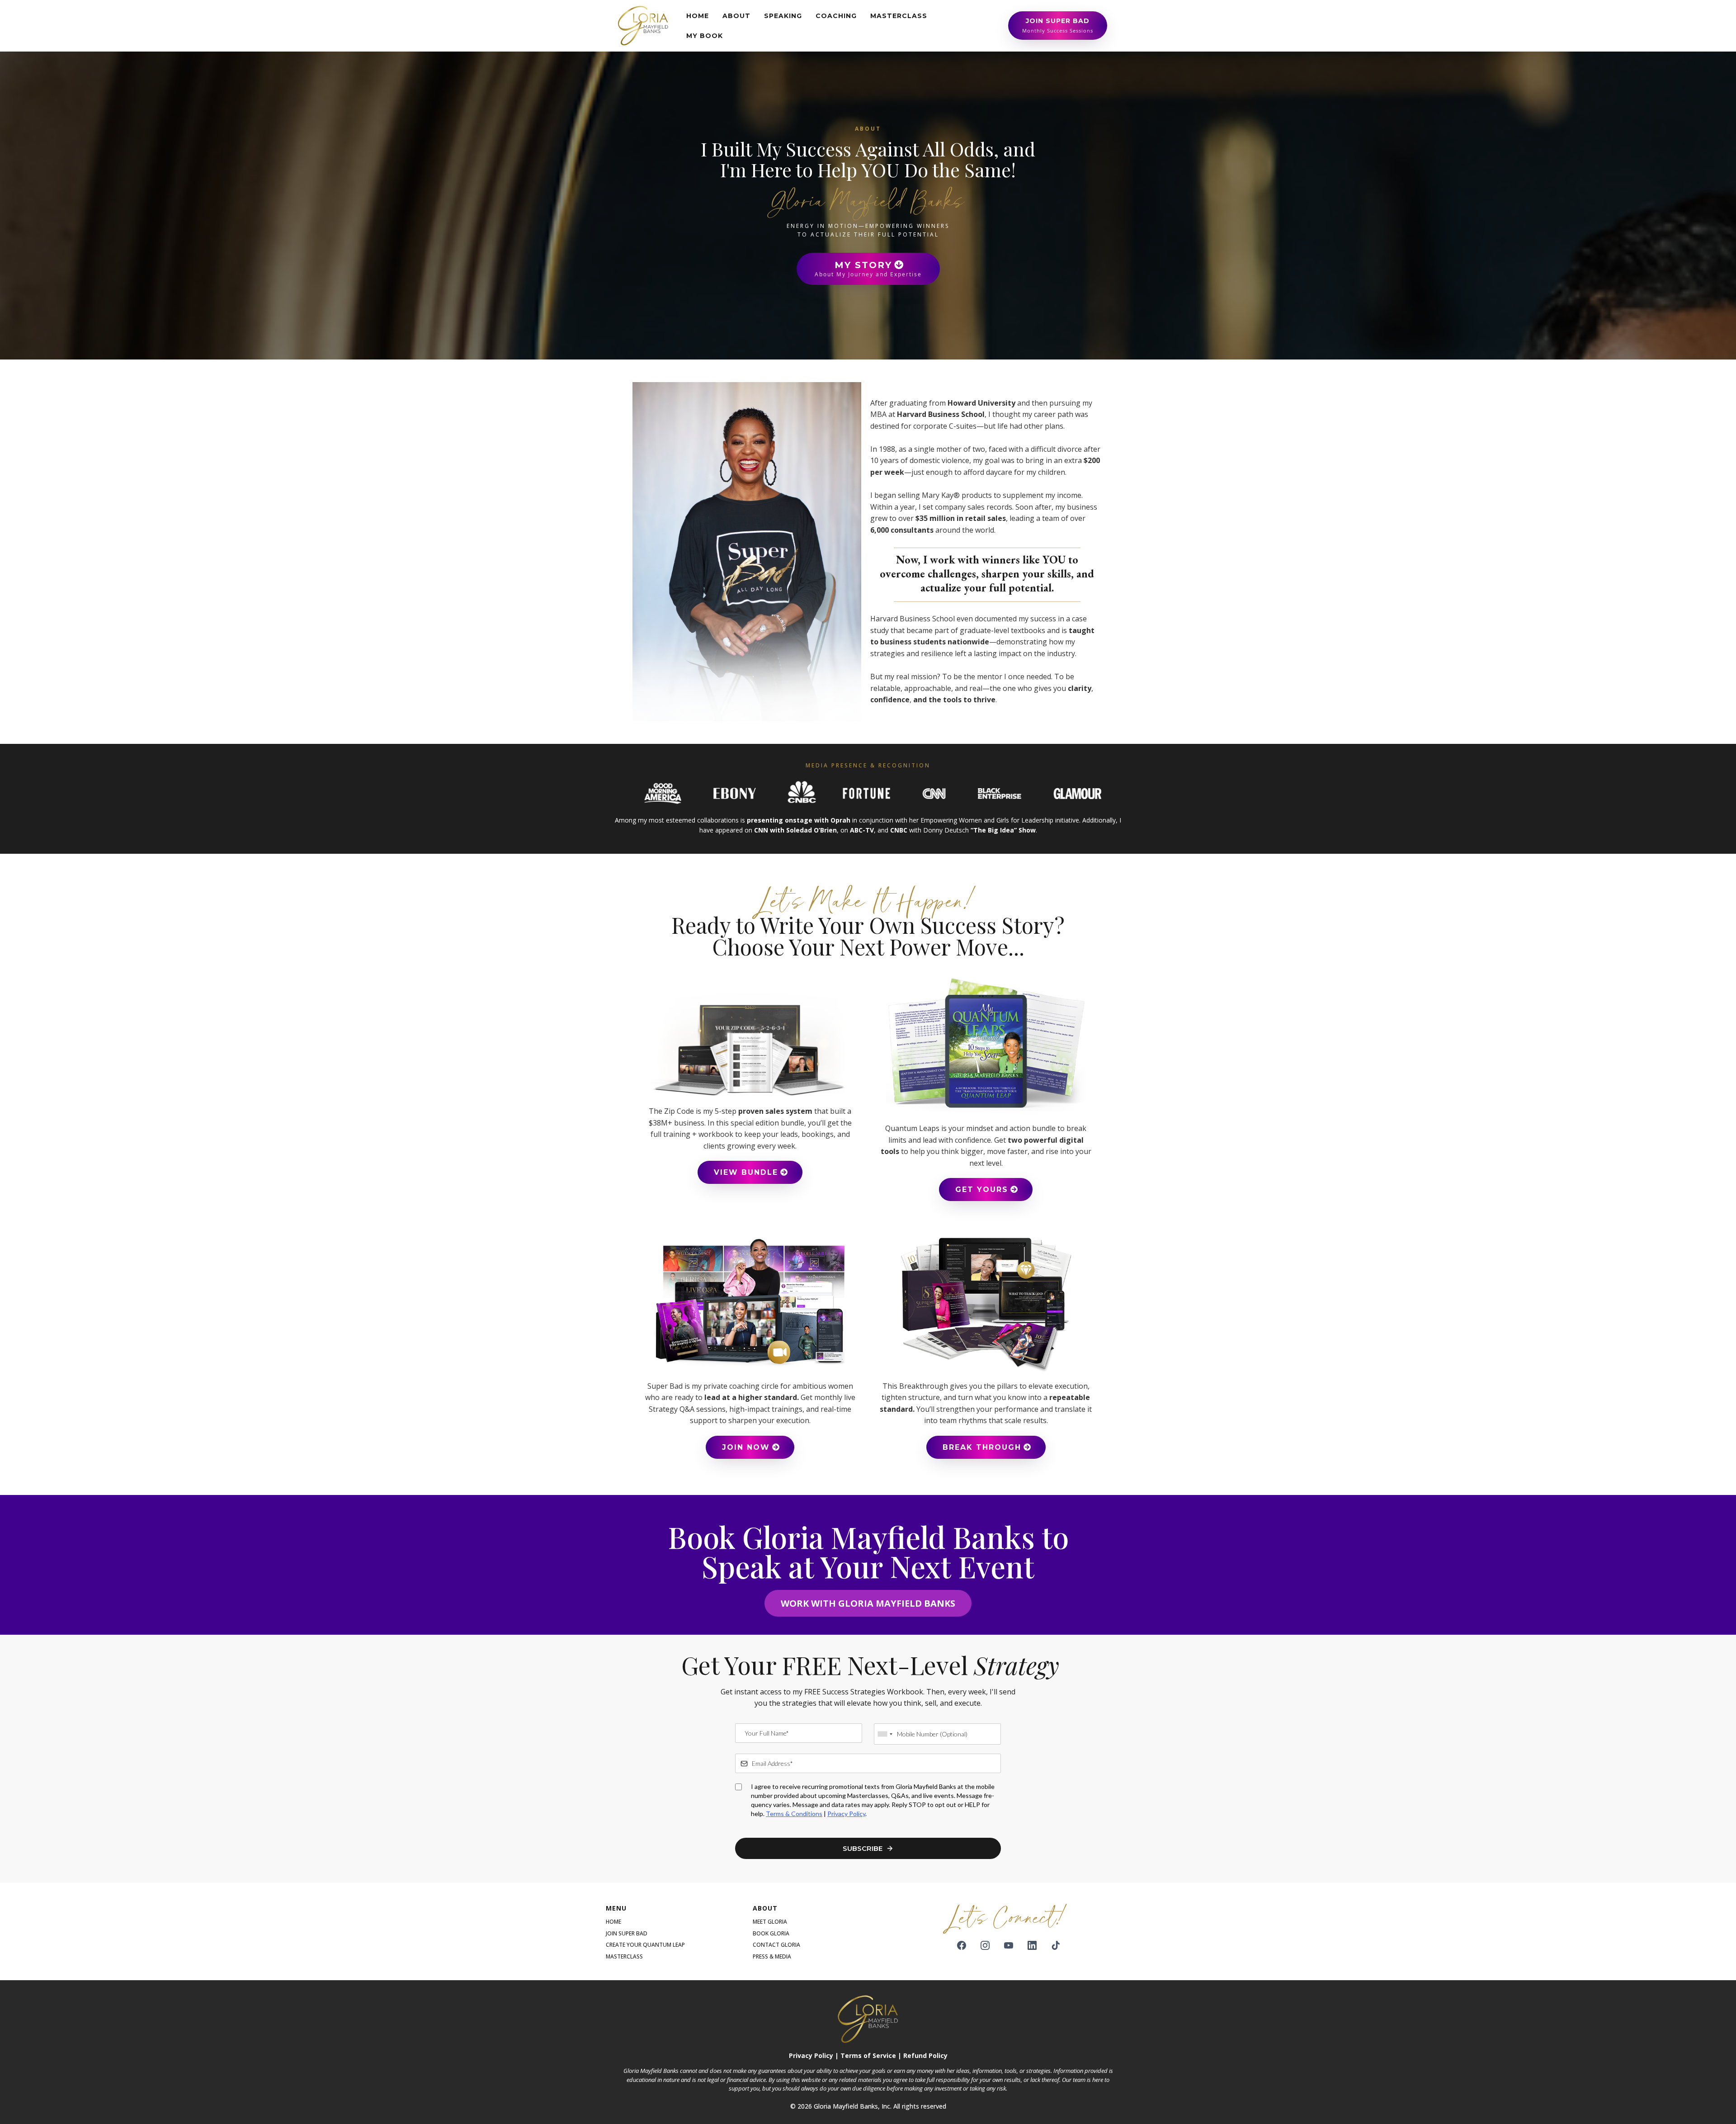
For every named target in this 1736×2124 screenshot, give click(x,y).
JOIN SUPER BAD (627, 1933)
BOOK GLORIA (771, 1933)
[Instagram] (985, 1945)
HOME (698, 16)
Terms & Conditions (794, 1814)
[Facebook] (962, 1945)
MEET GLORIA (770, 1922)
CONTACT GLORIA (776, 1945)
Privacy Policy (846, 1814)
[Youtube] (1009, 1945)
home (613, 1922)
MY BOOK (705, 36)
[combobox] (885, 1734)
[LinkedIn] (1032, 1945)
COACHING (836, 16)
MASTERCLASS (899, 16)
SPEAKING (783, 16)
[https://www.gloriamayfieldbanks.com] (643, 25)
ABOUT (736, 16)
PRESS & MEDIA (772, 1956)
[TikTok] (1056, 1945)
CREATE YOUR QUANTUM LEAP (645, 1945)
